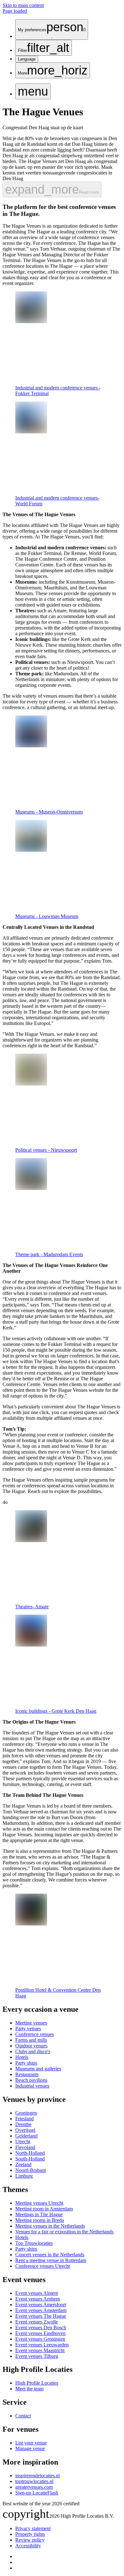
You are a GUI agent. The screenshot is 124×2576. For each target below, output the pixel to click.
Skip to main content (23, 5)
